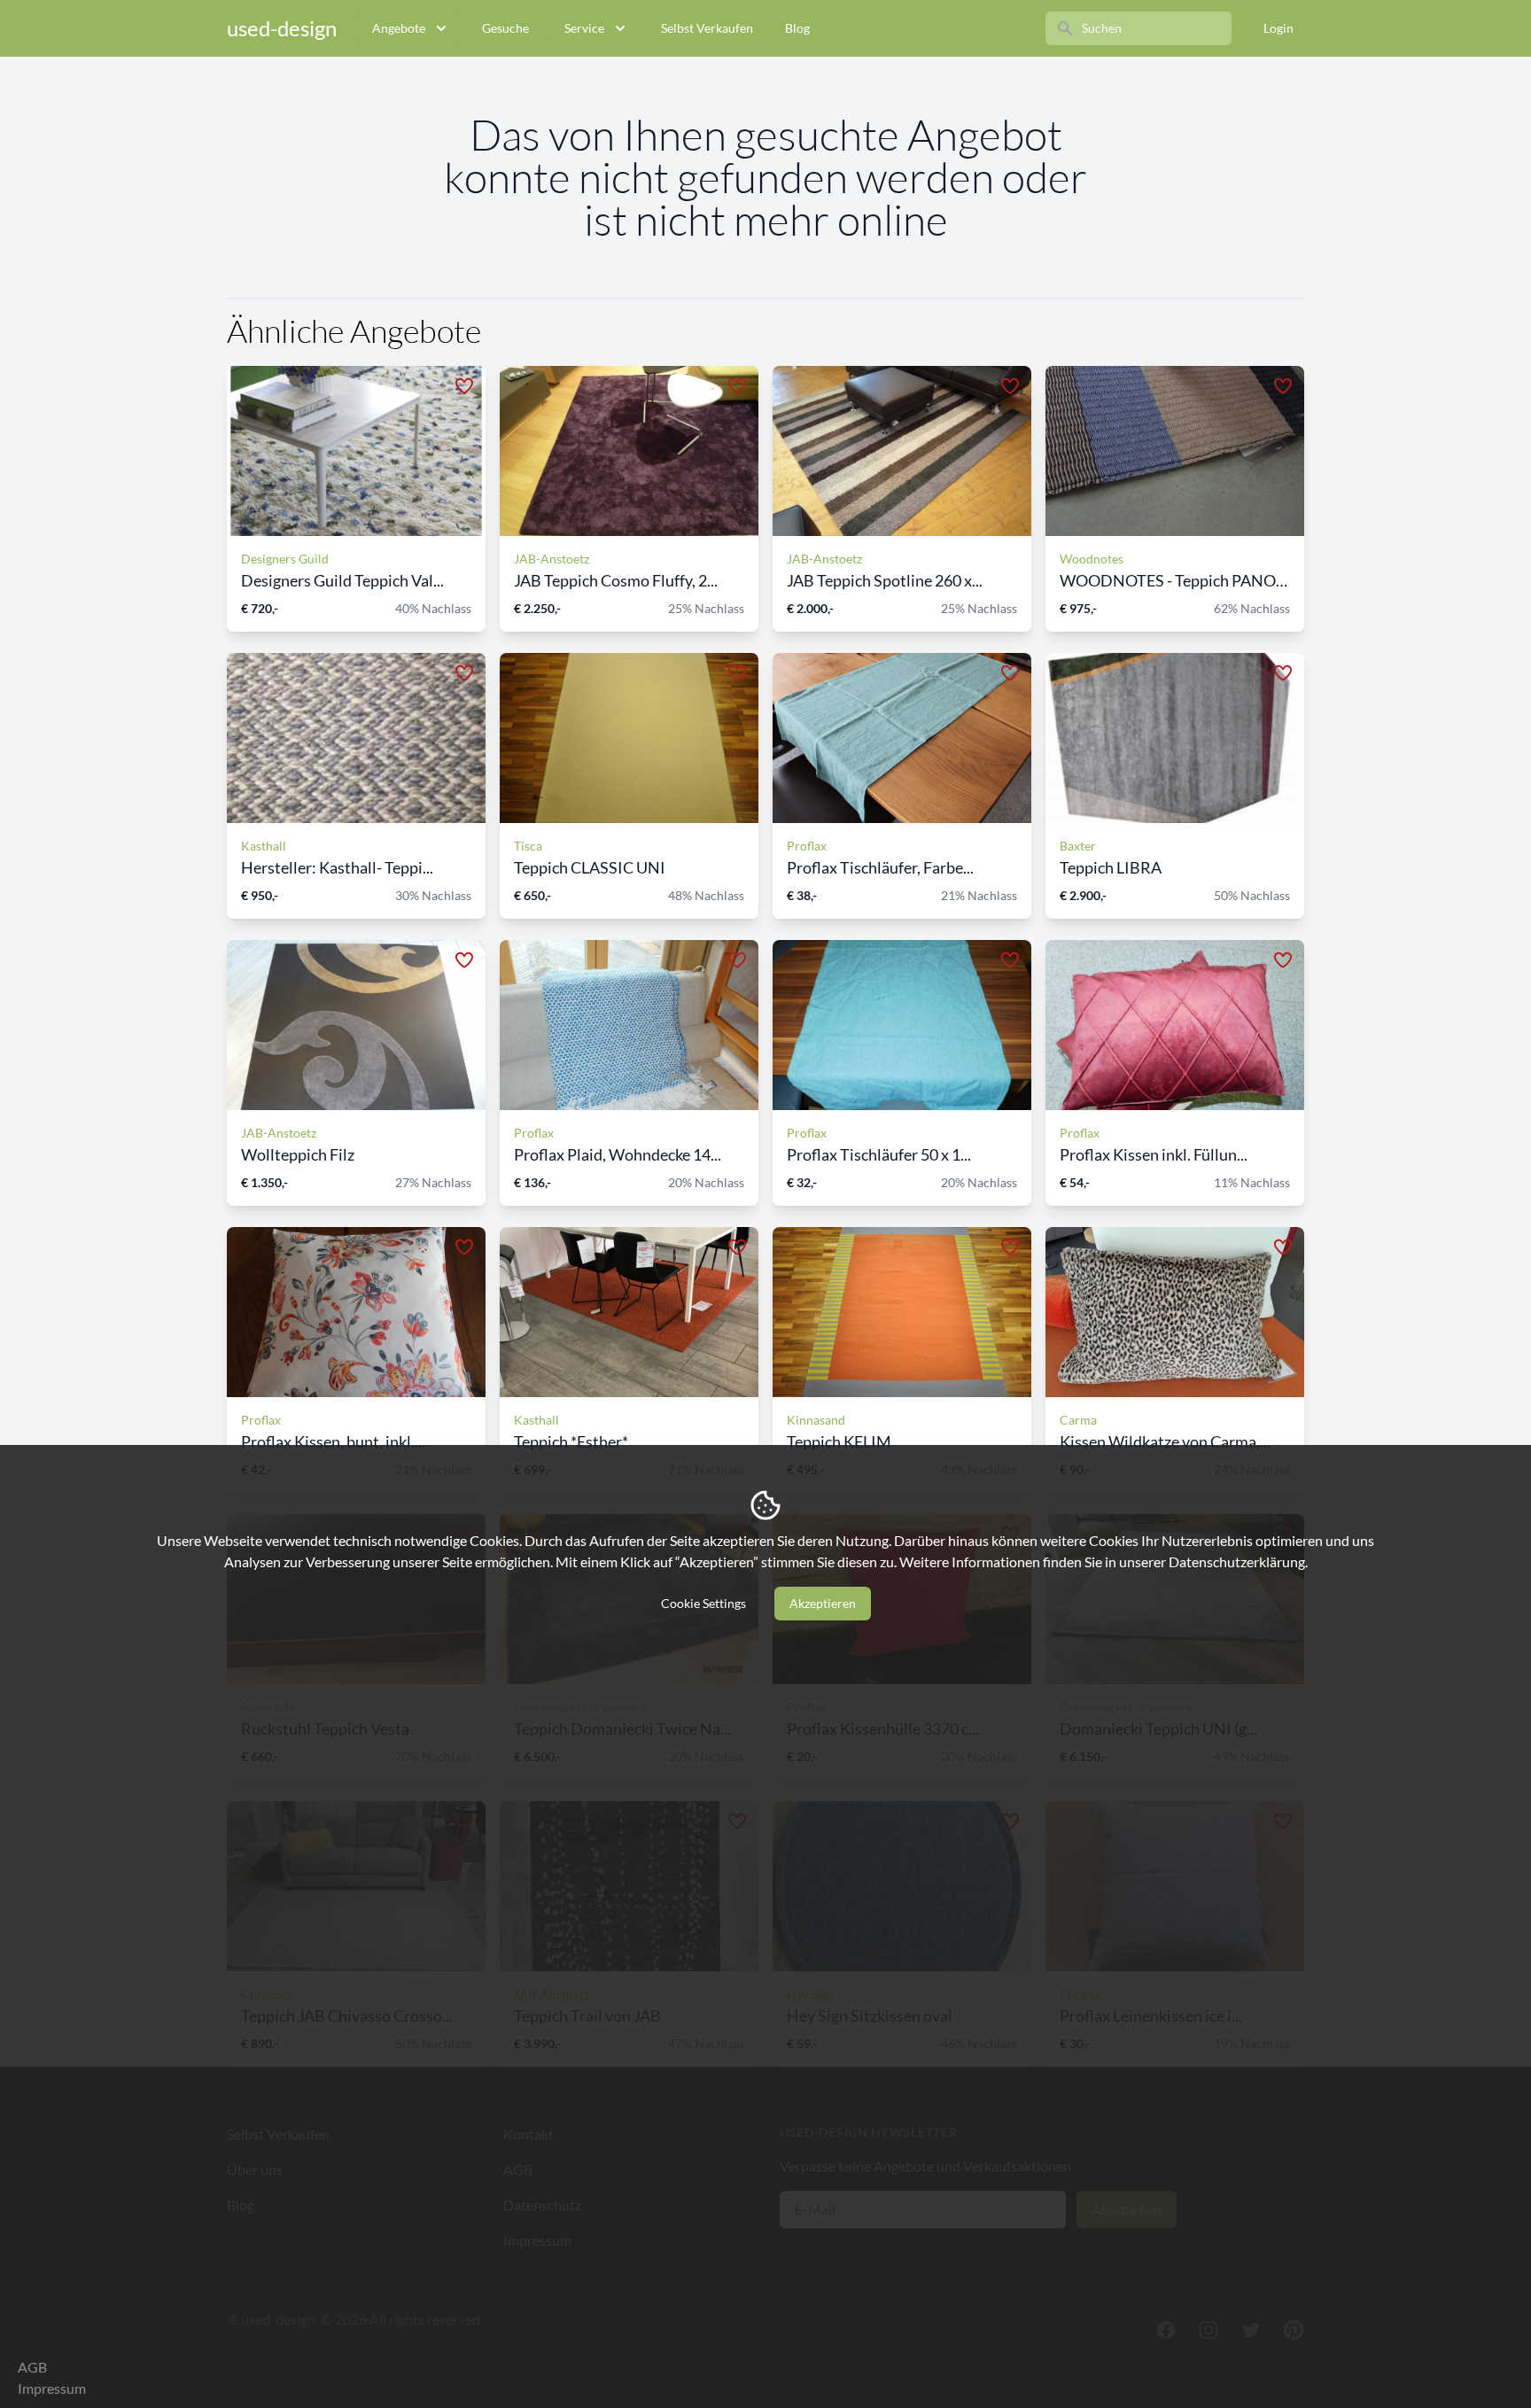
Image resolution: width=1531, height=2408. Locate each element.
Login (1278, 28)
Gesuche (505, 28)
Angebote (399, 28)
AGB (32, 2367)
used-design (282, 28)
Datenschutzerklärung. (1238, 1561)
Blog (797, 28)
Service (584, 28)
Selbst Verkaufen (707, 28)
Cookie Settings (703, 1603)
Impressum (52, 2388)
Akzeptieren (823, 1603)
